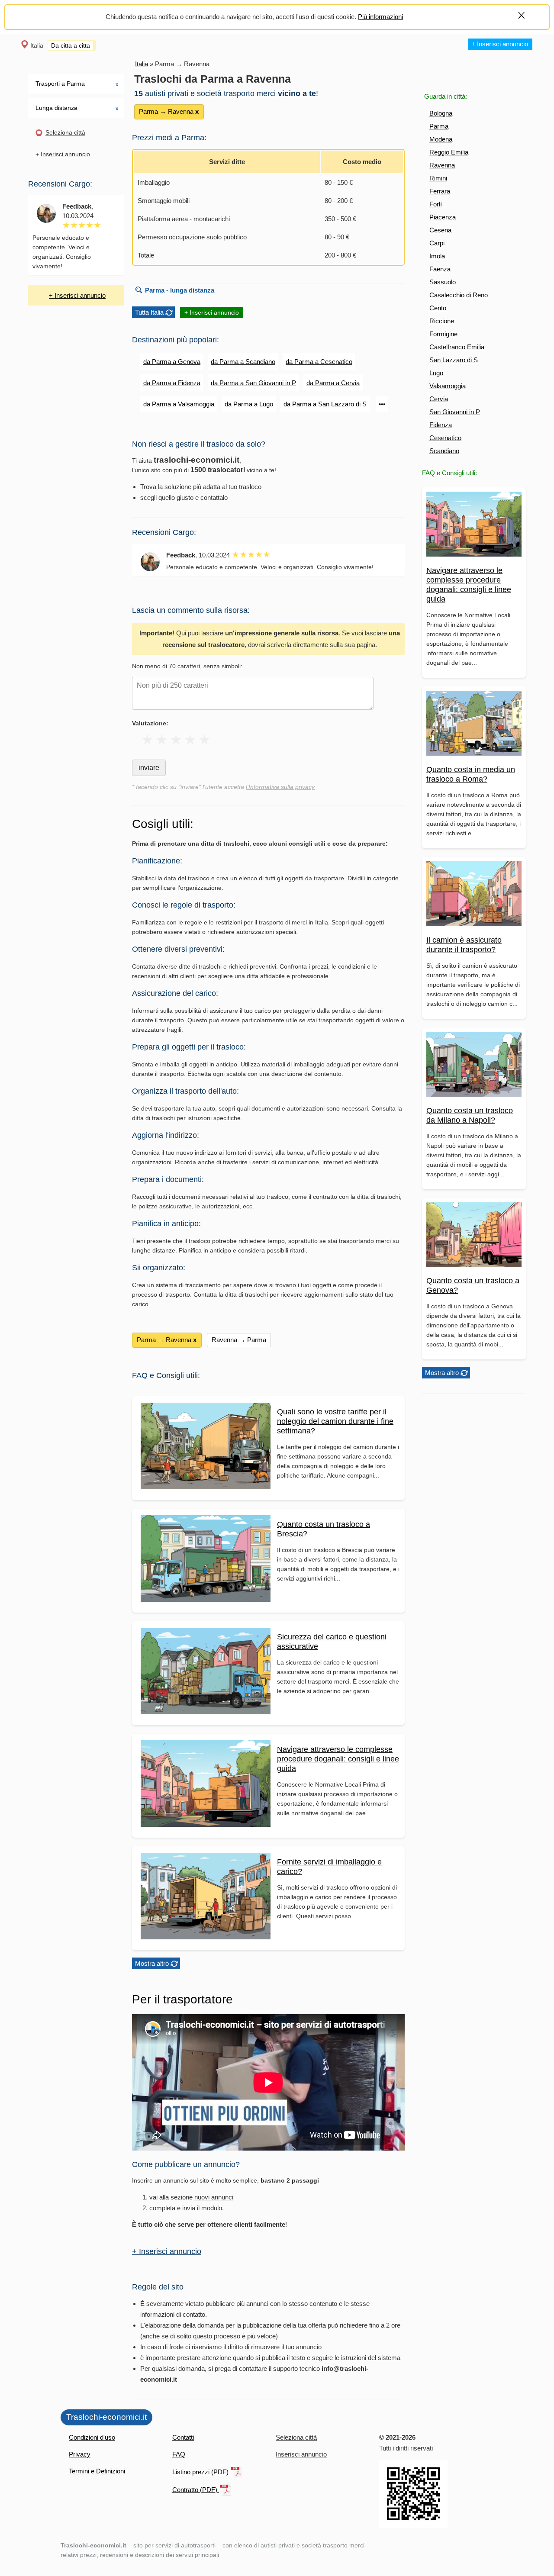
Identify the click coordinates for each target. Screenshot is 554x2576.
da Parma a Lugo (249, 404)
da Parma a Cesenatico (319, 362)
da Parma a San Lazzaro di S (325, 404)
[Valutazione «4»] (190, 740)
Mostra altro (442, 1373)
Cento (438, 308)
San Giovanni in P (455, 412)
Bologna (441, 113)
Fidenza (441, 425)
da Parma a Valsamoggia (179, 404)
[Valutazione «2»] (162, 740)
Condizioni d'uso (92, 2437)
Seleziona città (65, 132)
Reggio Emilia (449, 152)
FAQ (179, 2454)
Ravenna (442, 165)
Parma (439, 126)
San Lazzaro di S (454, 360)
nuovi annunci (214, 2197)
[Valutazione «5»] (205, 740)
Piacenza (443, 217)
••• (382, 404)
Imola (437, 256)
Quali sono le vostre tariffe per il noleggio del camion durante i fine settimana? (335, 1421)
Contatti (183, 2437)
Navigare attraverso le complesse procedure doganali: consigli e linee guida (338, 1759)
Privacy (80, 2454)
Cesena (440, 230)
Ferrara (440, 191)
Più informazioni (380, 17)
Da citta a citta (71, 45)
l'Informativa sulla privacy (280, 787)
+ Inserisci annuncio (500, 44)
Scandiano (444, 451)
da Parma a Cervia (333, 383)
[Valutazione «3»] (176, 740)
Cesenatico (445, 438)
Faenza (440, 269)
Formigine (443, 334)
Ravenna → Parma (239, 1340)
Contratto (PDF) (196, 2490)
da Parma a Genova (172, 362)
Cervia (439, 399)
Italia (37, 45)
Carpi (437, 243)
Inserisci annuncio (65, 154)
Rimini (438, 178)
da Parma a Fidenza (172, 383)
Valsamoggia (448, 386)
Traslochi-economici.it (106, 2417)
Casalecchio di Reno (459, 295)
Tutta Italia (149, 312)
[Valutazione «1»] (147, 740)
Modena (441, 139)
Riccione (442, 321)
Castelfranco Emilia (457, 347)
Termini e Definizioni (97, 2471)
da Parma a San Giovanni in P (253, 383)
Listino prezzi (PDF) (201, 2472)
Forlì (436, 204)
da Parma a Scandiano (243, 362)
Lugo (436, 373)
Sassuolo (443, 282)
